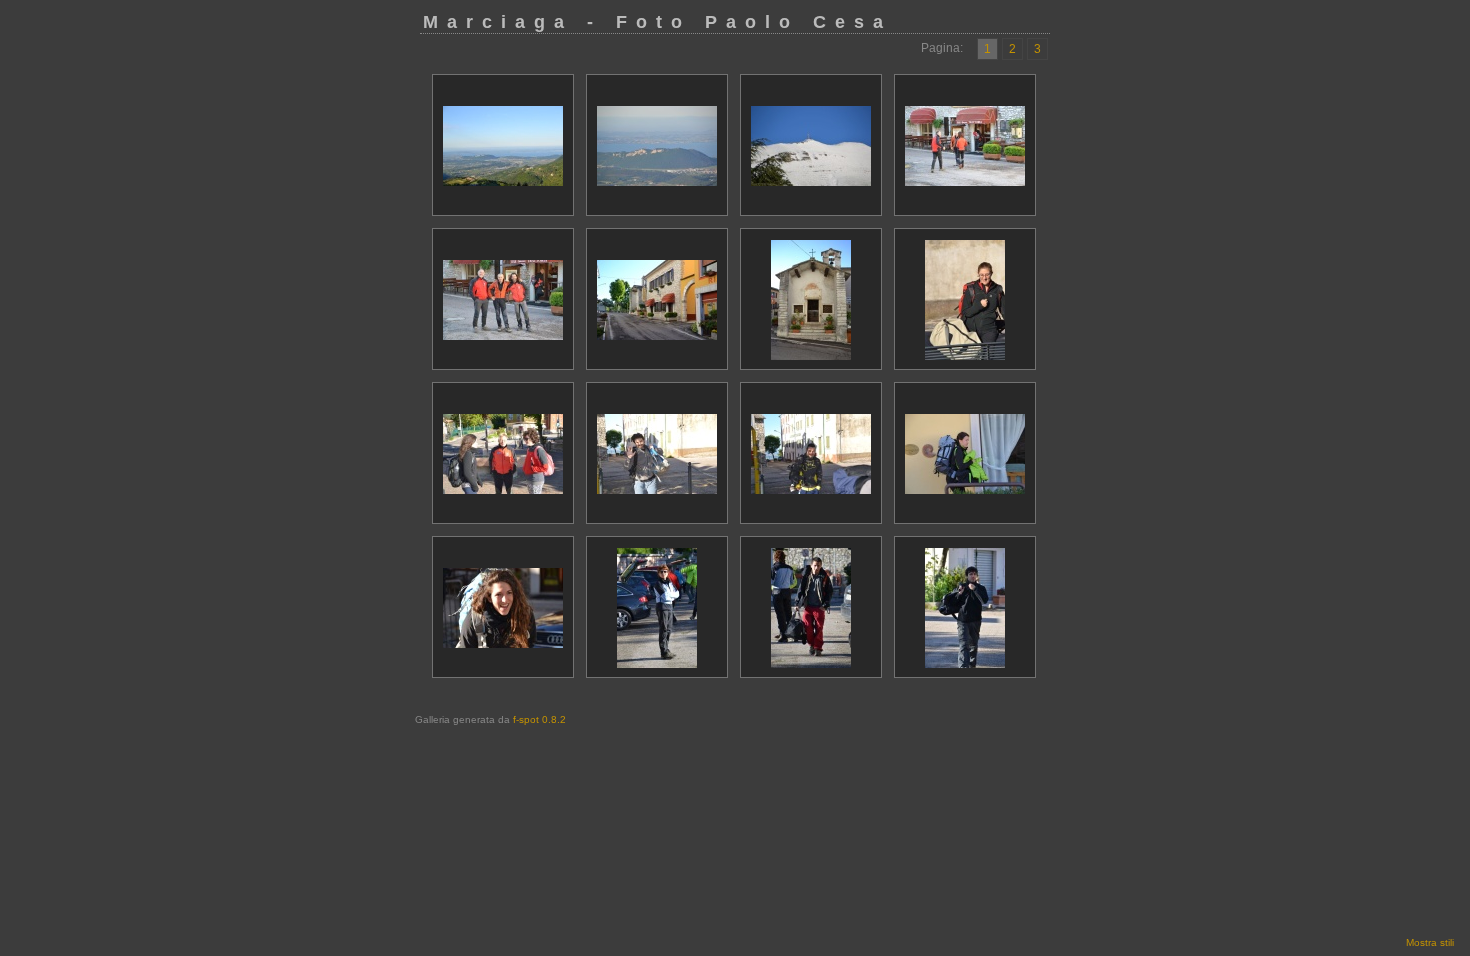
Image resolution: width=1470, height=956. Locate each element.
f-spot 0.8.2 (539, 719)
